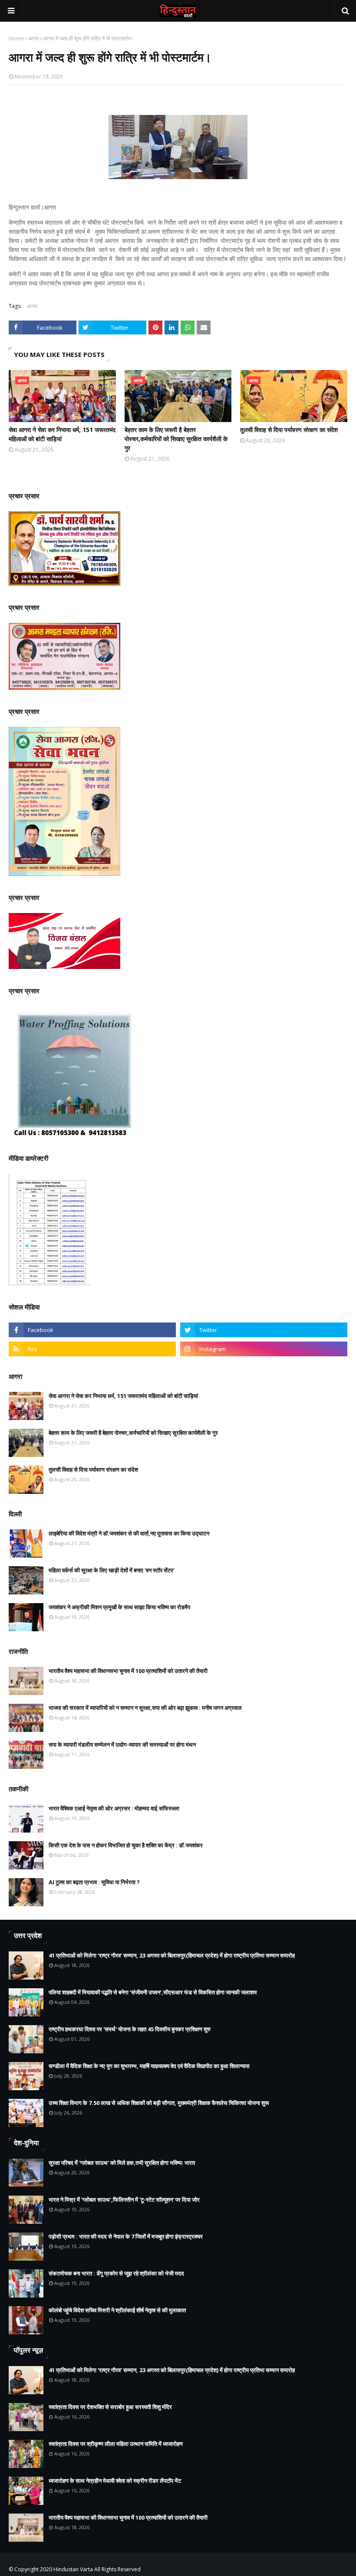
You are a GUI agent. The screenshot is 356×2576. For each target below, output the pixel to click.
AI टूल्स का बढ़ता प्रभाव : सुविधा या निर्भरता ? (94, 1882)
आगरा (34, 38)
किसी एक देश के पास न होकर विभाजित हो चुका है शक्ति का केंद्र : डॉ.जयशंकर (126, 1845)
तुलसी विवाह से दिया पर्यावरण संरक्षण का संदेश (289, 430)
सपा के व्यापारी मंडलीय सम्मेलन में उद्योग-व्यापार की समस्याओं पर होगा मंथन (122, 1745)
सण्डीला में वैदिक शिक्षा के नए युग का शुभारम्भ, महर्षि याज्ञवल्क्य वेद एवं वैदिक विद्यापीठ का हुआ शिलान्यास (149, 2066)
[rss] (92, 1349)
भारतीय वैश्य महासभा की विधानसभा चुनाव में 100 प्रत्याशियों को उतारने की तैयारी (128, 1671)
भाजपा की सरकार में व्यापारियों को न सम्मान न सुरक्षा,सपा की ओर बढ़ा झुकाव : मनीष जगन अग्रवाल (145, 1708)
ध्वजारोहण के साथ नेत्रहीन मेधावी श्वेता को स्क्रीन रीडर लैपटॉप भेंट (115, 2481)
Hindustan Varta (73, 2569)
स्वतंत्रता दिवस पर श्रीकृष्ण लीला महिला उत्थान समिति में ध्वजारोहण (116, 2444)
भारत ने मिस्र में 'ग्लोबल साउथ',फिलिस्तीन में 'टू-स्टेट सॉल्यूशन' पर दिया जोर (124, 2200)
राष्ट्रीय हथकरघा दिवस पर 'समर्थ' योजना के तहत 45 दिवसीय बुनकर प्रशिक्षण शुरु (130, 2029)
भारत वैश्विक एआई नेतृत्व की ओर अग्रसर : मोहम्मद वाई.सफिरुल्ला (114, 1808)
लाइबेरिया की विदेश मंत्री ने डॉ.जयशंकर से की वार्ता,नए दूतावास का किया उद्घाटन (129, 1533)
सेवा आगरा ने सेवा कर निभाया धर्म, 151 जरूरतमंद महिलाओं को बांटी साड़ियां (62, 434)
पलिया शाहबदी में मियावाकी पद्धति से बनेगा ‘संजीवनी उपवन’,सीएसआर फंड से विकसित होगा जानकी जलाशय (153, 1992)
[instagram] (264, 1349)
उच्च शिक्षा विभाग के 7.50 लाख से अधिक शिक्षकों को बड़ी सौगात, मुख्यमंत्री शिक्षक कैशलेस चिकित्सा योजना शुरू (159, 2103)
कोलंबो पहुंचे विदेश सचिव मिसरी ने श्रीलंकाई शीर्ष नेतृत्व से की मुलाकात (117, 2310)
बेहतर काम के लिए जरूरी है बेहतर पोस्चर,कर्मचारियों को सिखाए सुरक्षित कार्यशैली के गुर (176, 439)
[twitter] (264, 1330)
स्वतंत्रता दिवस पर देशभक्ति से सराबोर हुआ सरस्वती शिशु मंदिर (110, 2407)
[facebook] (92, 1330)
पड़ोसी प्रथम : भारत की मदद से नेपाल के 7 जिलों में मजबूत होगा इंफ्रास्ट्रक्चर (126, 2236)
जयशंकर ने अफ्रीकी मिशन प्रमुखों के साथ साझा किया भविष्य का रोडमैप (119, 1607)
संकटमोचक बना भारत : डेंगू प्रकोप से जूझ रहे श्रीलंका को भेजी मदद (116, 2273)
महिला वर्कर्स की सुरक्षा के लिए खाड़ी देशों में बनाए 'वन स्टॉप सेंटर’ (112, 1570)
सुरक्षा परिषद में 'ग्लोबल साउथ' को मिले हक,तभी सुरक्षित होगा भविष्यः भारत (122, 2163)
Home (16, 38)
